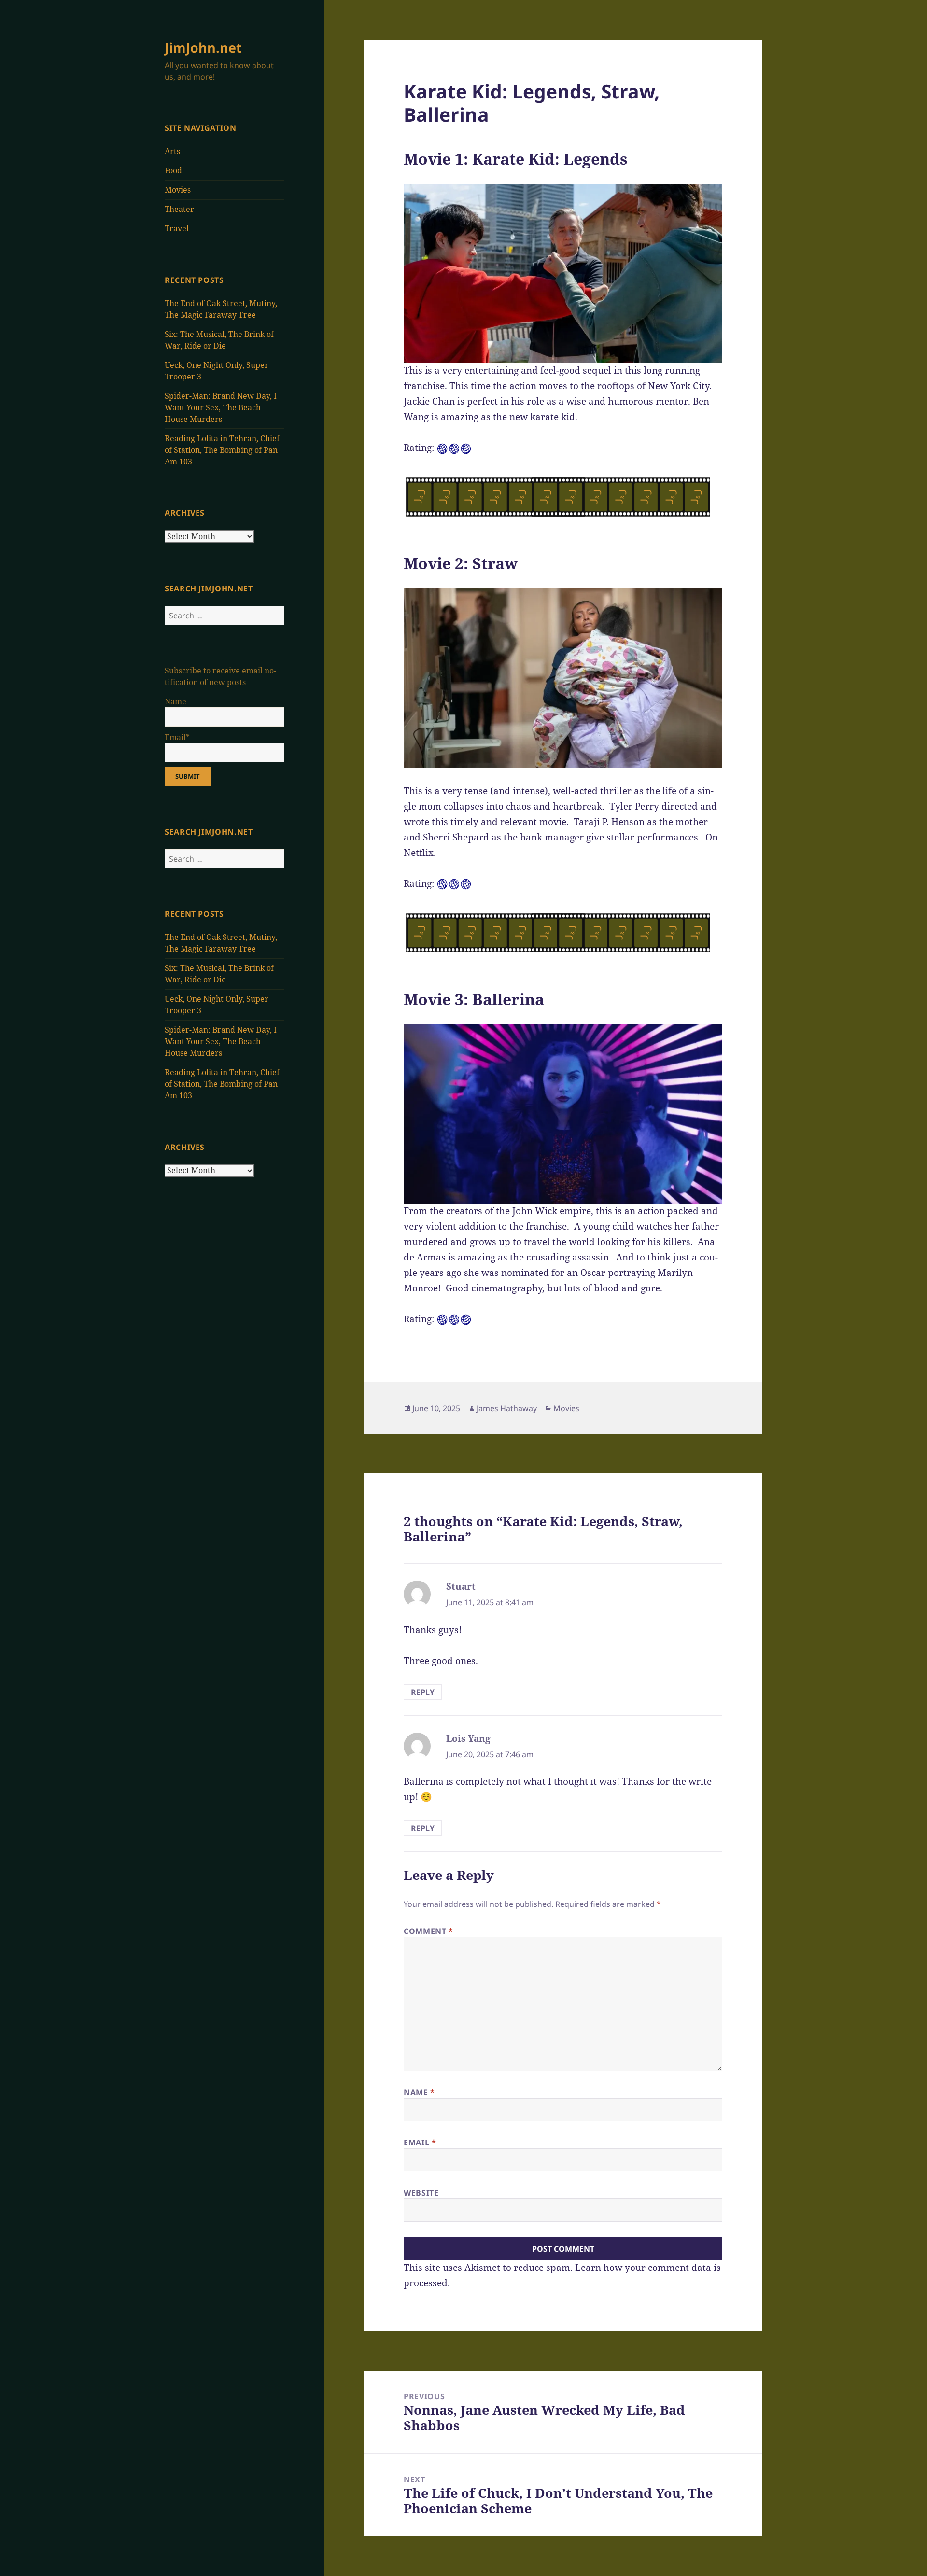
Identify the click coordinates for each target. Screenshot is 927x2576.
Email (420, 2142)
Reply (423, 1692)
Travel (177, 228)
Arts (172, 151)
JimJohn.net (203, 48)
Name (419, 2092)
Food (173, 170)
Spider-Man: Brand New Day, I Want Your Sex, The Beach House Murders (221, 407)
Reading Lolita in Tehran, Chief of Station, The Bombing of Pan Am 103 (222, 450)
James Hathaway (507, 1408)
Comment (428, 1931)
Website (421, 2193)
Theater (179, 209)
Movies (178, 190)
